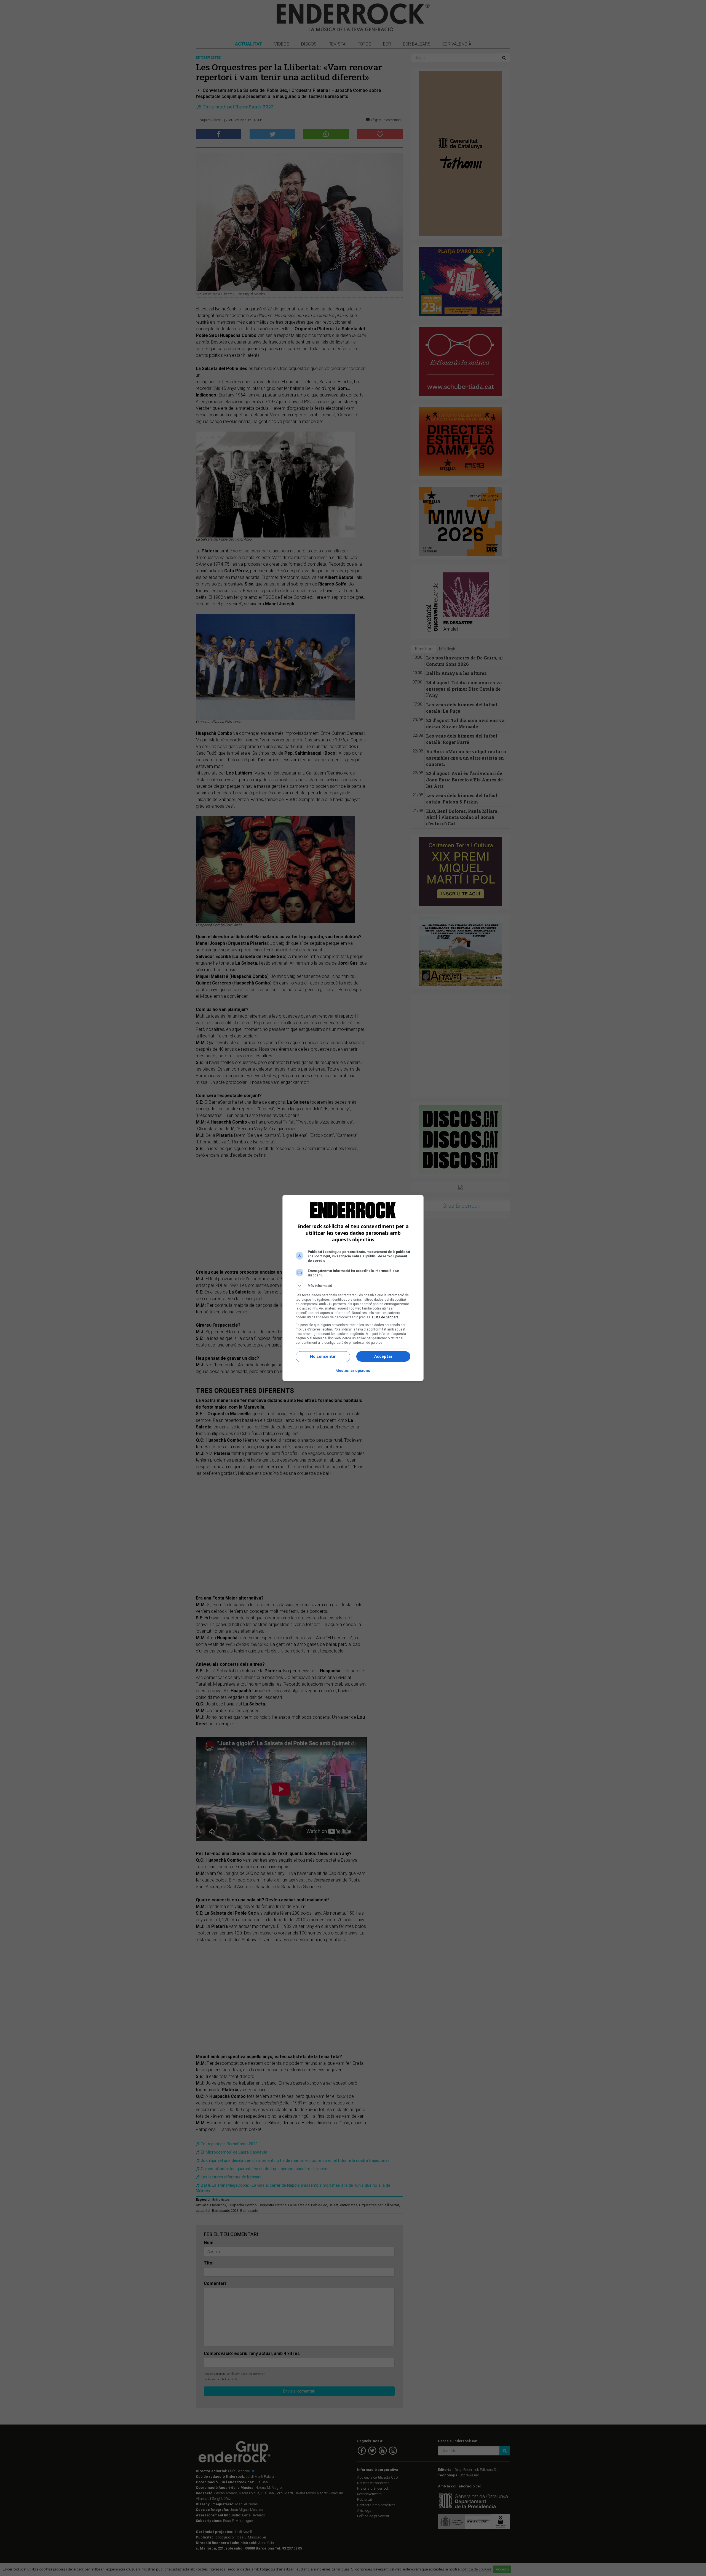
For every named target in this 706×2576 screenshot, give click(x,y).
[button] (353, 1286)
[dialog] (353, 1288)
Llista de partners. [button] (386, 1317)
